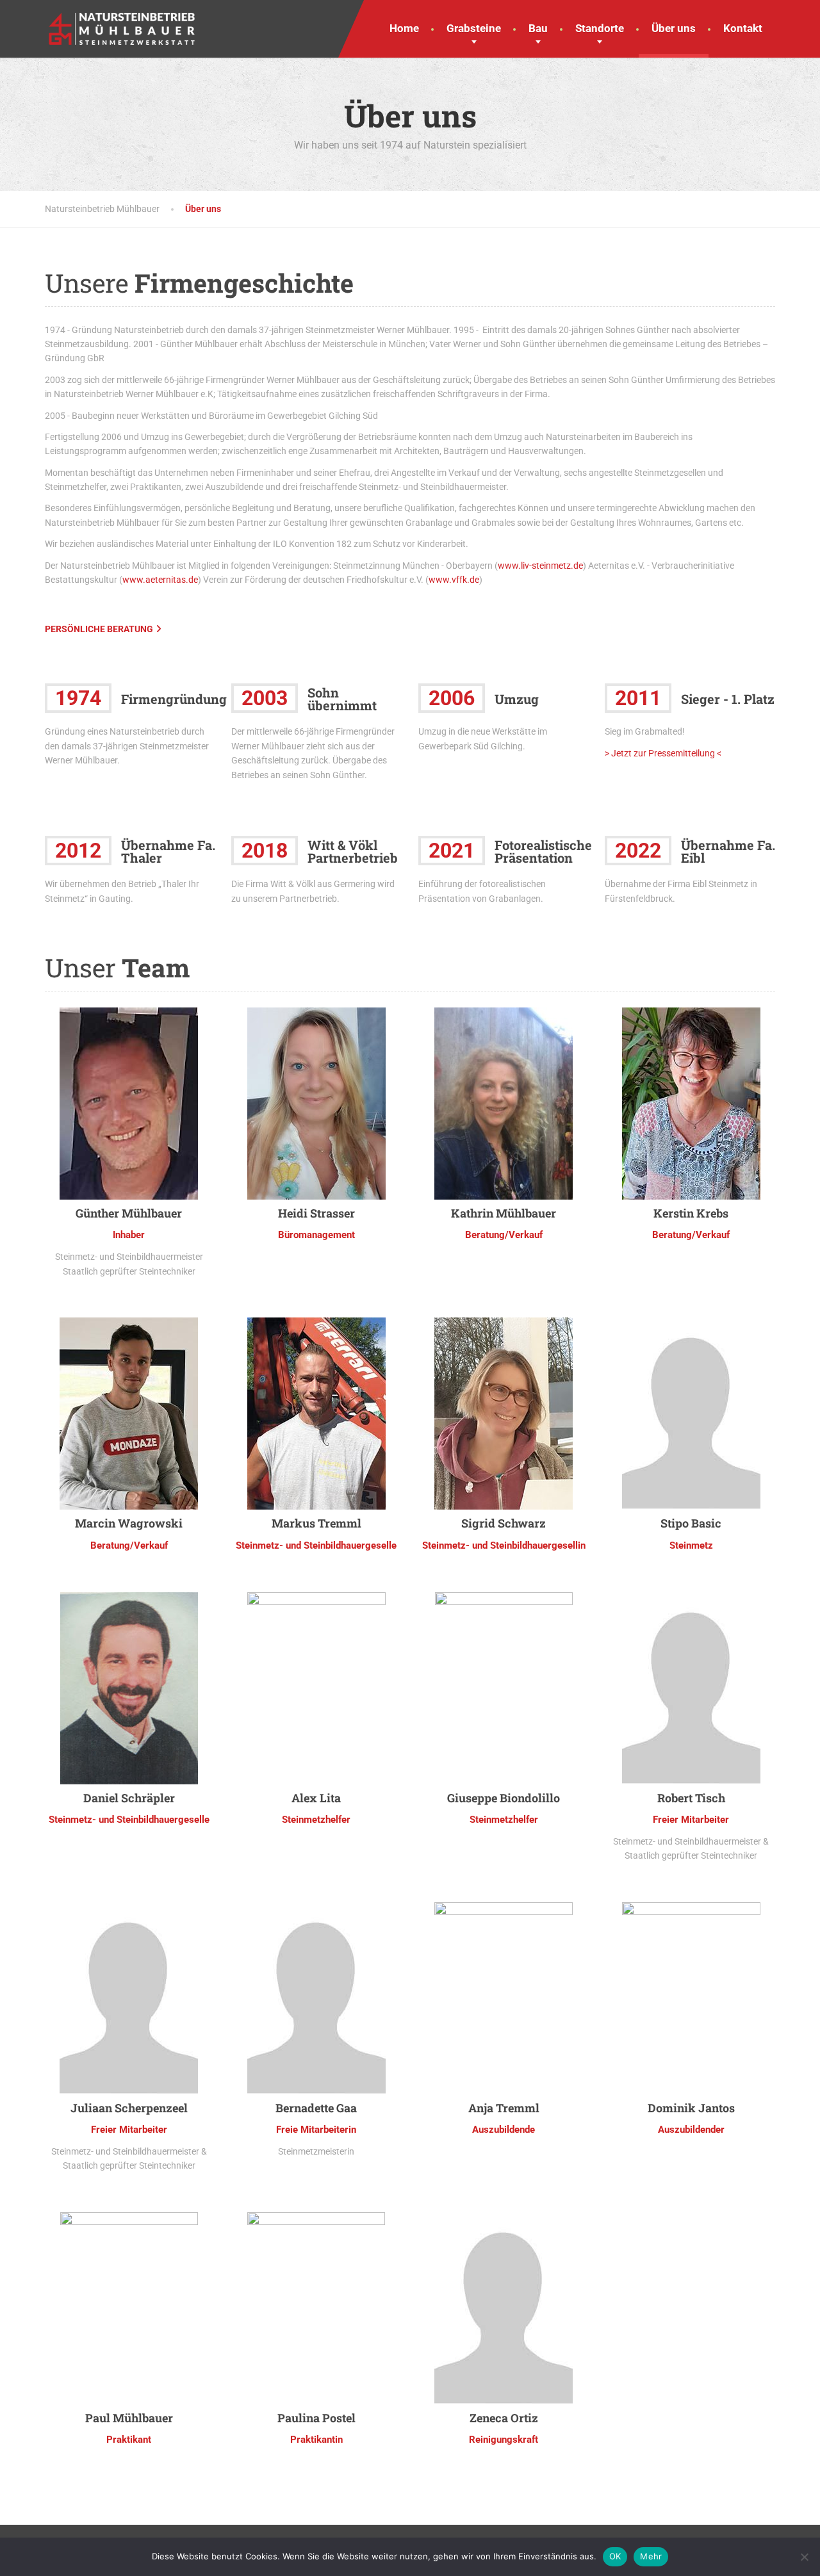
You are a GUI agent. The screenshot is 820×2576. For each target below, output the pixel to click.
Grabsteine (474, 28)
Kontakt (743, 28)
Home (404, 28)
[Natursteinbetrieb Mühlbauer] (122, 22)
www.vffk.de (454, 580)
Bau (538, 28)
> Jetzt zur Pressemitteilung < (663, 753)
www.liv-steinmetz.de (540, 566)
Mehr (651, 2556)
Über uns (674, 28)
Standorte (600, 28)
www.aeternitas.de (160, 580)
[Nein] (804, 2557)
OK (615, 2556)
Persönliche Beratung (99, 629)
